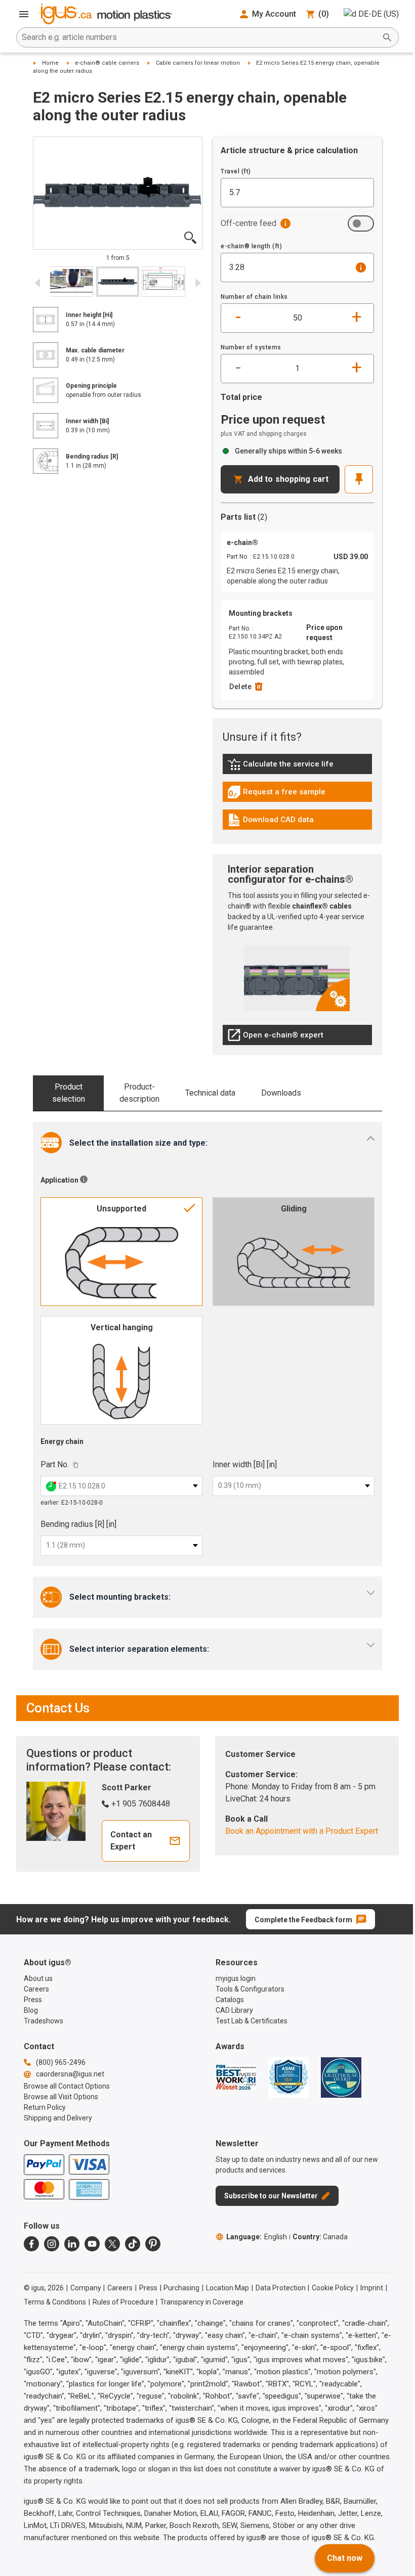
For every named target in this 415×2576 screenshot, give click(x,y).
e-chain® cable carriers (107, 63)
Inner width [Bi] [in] (245, 1464)
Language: (257, 2237)
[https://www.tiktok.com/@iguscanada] (133, 2244)
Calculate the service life (283, 766)
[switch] (361, 223)
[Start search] (387, 37)
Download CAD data (271, 822)
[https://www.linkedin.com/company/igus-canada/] (72, 2244)
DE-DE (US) (379, 14)
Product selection (69, 1093)
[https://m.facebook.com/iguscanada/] (31, 2244)
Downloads (281, 1093)
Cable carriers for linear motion (198, 63)
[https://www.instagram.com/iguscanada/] (52, 2244)
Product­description (139, 1093)
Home (50, 63)
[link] (297, 768)
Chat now (345, 2558)
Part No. (55, 1464)
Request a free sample (276, 794)
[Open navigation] (24, 14)
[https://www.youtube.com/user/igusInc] (92, 2244)
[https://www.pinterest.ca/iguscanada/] (153, 2244)
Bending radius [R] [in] (78, 1524)
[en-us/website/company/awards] (236, 2077)
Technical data (210, 1093)
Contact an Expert (131, 1841)
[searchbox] (199, 37)
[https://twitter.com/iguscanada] (112, 2244)
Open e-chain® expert (275, 1037)
